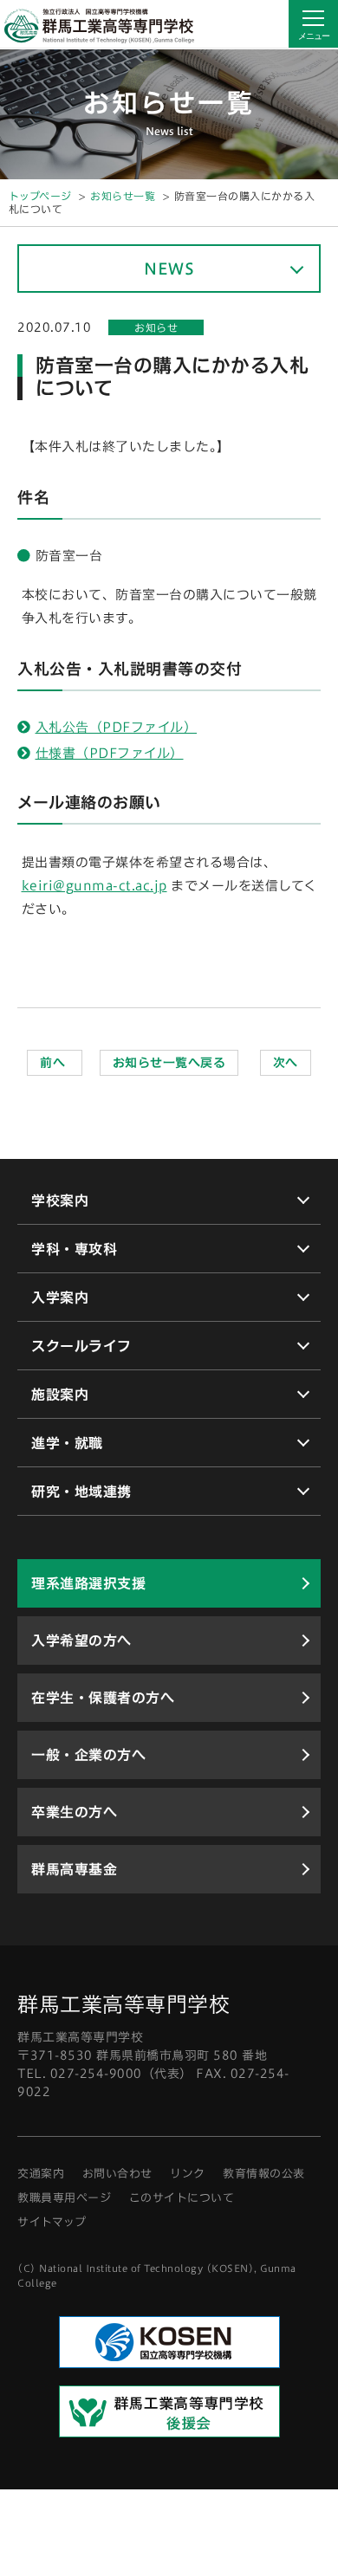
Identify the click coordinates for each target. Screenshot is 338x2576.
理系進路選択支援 (88, 1583)
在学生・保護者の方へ (103, 1698)
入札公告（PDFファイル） (117, 727)
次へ (286, 1063)
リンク (188, 2174)
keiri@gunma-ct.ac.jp (94, 886)
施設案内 (60, 1395)
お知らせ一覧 (123, 196)
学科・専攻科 (74, 1249)
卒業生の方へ (74, 1812)
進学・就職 (67, 1443)
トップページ (40, 196)
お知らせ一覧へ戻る (169, 1063)
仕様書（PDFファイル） (110, 753)
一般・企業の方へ (88, 1755)
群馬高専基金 (74, 1869)
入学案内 (60, 1298)
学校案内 (60, 1201)
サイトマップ (52, 2222)
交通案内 (41, 2174)
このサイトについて (182, 2198)
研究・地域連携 (81, 1492)
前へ (55, 1063)
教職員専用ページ (64, 2198)
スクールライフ (81, 1346)
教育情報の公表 (264, 2174)
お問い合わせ (117, 2174)
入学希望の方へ (81, 1641)
